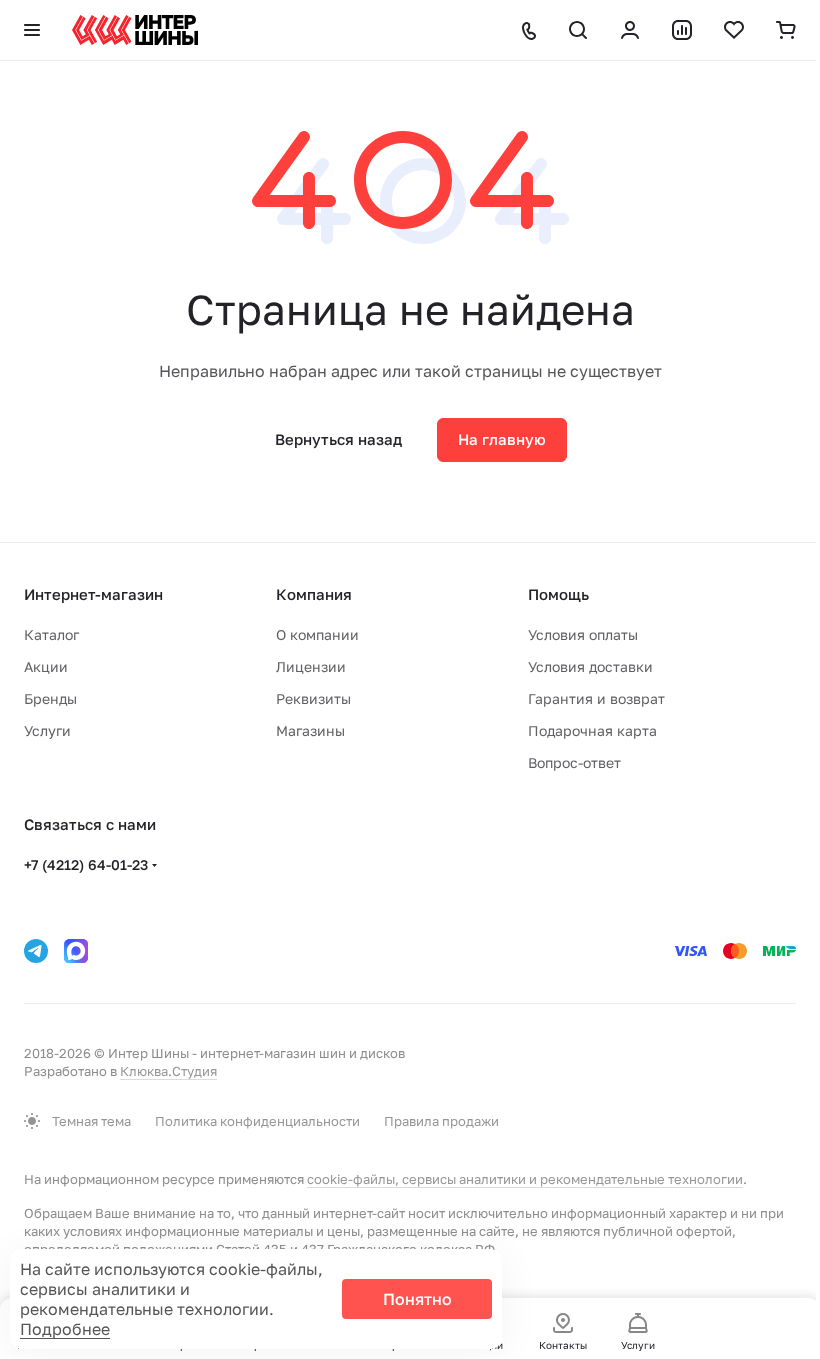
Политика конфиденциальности (257, 1121)
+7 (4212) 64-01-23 (86, 864)
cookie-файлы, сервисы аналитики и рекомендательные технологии (525, 1179)
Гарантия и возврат (596, 698)
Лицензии (311, 666)
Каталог (51, 634)
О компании (317, 634)
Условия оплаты (583, 634)
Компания (314, 594)
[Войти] (630, 30)
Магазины (310, 730)
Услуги (47, 730)
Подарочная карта (592, 730)
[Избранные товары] (734, 30)
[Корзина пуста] (786, 30)
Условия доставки (590, 666)
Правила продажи (441, 1121)
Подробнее (65, 1329)
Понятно (417, 1299)
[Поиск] (578, 30)
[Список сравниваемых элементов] (682, 30)
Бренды (50, 698)
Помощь (558, 594)
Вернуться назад (338, 439)
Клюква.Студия (168, 1071)
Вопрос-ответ (574, 762)
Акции (46, 666)
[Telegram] (36, 951)
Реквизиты (313, 698)
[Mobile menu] (32, 30)
